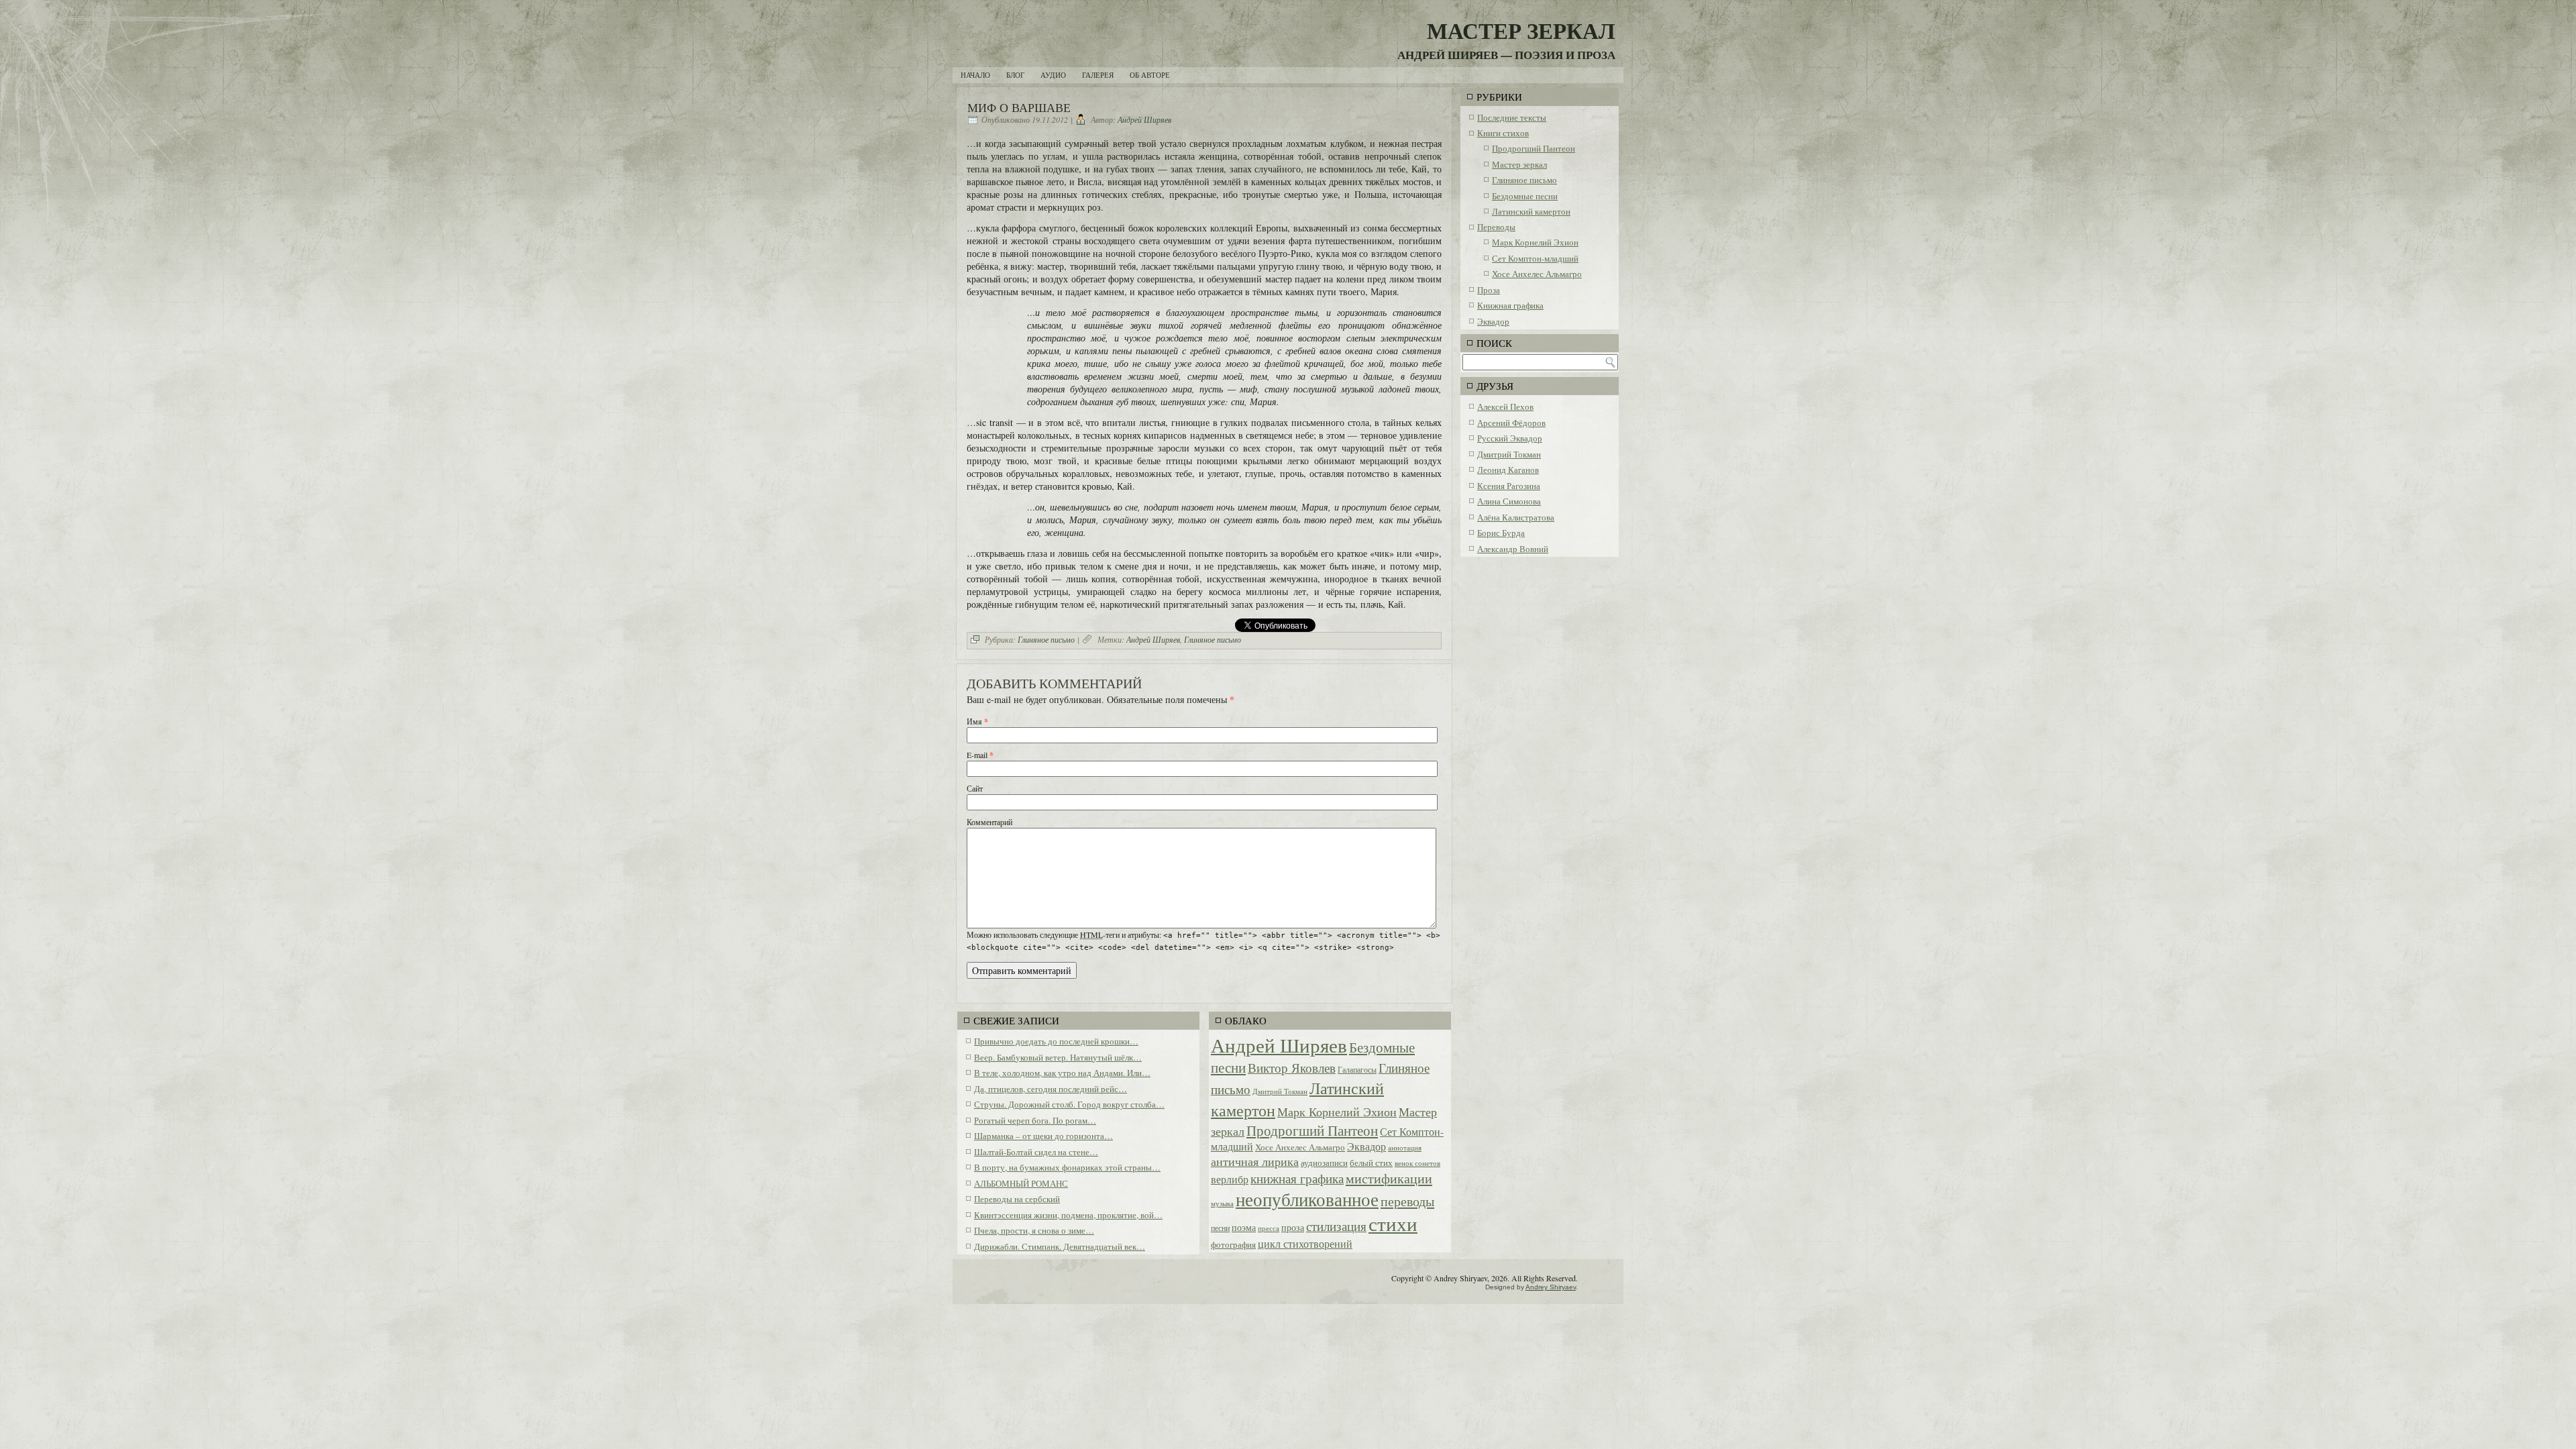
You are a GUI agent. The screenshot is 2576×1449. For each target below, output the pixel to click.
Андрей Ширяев (1144, 119)
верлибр (1230, 1179)
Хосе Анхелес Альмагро (1300, 1147)
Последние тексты (1512, 117)
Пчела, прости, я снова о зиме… (1034, 1230)
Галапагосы (1357, 1069)
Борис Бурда (1501, 533)
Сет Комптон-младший (1535, 258)
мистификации (1389, 1178)
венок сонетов (1417, 1163)
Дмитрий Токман (1280, 1091)
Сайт (975, 788)
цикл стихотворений (1305, 1243)
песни (1220, 1228)
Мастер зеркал (1519, 164)
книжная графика (1297, 1178)
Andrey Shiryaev (1551, 1287)
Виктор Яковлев (1292, 1068)
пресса (1269, 1228)
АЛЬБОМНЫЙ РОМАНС (1021, 1183)
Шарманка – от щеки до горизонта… (1043, 1136)
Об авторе (1150, 75)
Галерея (1098, 75)
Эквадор (1366, 1146)
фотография (1233, 1244)
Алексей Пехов (1505, 407)
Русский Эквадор (1510, 438)
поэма (1244, 1227)
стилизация (1336, 1226)
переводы (1407, 1201)
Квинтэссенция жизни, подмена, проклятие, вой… (1068, 1215)
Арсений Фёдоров (1511, 423)
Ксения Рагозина (1509, 486)
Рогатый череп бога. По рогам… (1035, 1120)
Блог (1015, 75)
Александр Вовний (1513, 549)
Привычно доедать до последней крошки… (1056, 1041)
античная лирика (1255, 1161)
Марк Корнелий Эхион (1337, 1112)
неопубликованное (1307, 1199)
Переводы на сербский (1017, 1199)
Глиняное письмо (1046, 639)
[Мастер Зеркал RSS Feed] (1609, 1282)
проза (1293, 1227)
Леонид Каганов (1508, 470)
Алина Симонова (1509, 501)
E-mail (980, 755)
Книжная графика (1510, 305)
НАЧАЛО (975, 75)
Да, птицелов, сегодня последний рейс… (1051, 1089)
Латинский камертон (1531, 211)
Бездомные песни (1525, 196)
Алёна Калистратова (1516, 517)
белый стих (1371, 1163)
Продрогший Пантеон (1312, 1130)
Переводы (1496, 227)
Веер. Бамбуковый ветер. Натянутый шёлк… (1058, 1057)
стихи (1393, 1224)
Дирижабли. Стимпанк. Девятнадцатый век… (1060, 1246)
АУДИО (1053, 75)
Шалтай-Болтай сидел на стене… (1036, 1152)
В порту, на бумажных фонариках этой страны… (1067, 1167)
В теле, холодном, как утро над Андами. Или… (1062, 1073)
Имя (977, 721)
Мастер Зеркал (1521, 30)
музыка (1222, 1203)
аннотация (1405, 1148)
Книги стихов (1503, 133)
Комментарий (989, 822)
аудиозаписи (1324, 1163)
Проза (1489, 290)
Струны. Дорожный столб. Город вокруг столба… (1069, 1104)
